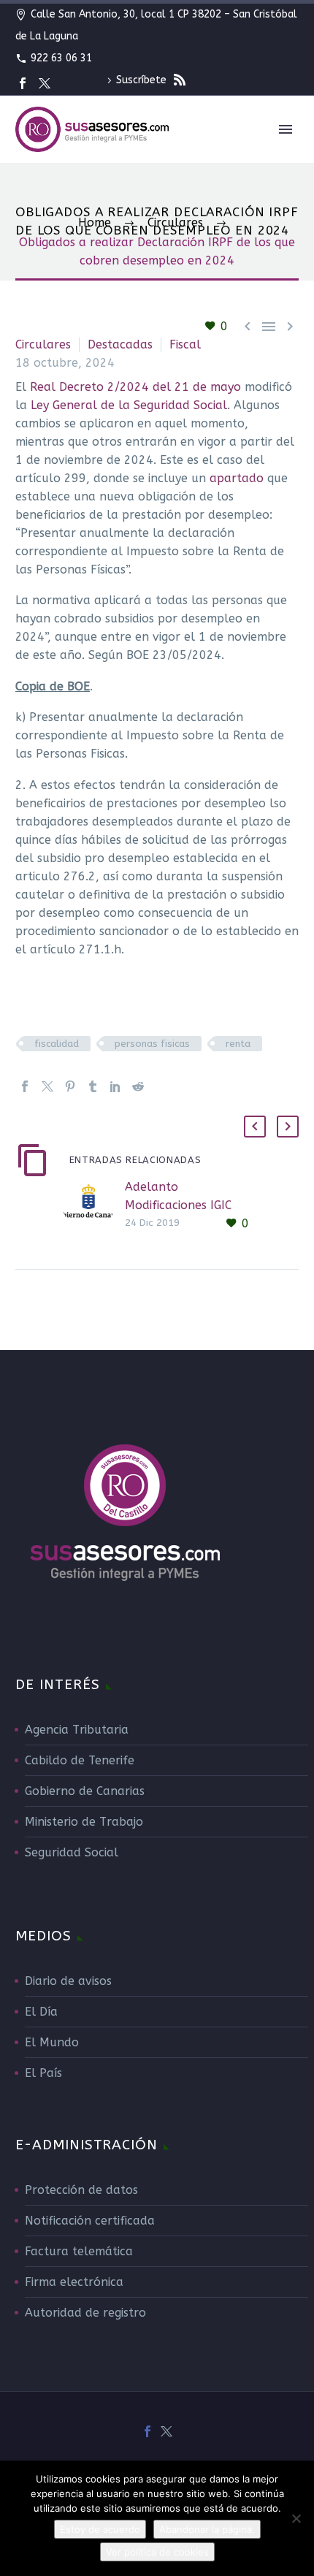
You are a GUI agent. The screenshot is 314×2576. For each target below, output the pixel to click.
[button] (255, 1127)
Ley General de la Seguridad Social (129, 405)
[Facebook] (23, 83)
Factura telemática (79, 2251)
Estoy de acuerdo (100, 2529)
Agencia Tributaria (77, 1730)
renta (238, 1044)
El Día (41, 2012)
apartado (237, 478)
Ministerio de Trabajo (84, 1822)
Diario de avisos (68, 1981)
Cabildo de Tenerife (80, 1760)
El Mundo (52, 2042)
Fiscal (185, 344)
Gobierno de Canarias (85, 1791)
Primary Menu (286, 129)
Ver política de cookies (157, 2552)
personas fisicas (152, 1044)
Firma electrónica (74, 2282)
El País (43, 2073)
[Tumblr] (93, 1086)
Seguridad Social (72, 1852)
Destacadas (120, 344)
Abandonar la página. (207, 2529)
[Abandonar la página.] (296, 2518)
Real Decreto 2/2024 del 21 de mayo (135, 387)
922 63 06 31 (61, 58)
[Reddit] (138, 1086)
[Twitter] (45, 83)
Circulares (43, 344)
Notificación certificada (90, 2221)
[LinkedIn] (115, 1086)
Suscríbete (143, 80)
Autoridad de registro (85, 2313)
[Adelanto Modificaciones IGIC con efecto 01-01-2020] (93, 1205)
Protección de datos (81, 2190)
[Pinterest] (70, 1086)
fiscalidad (57, 1044)
